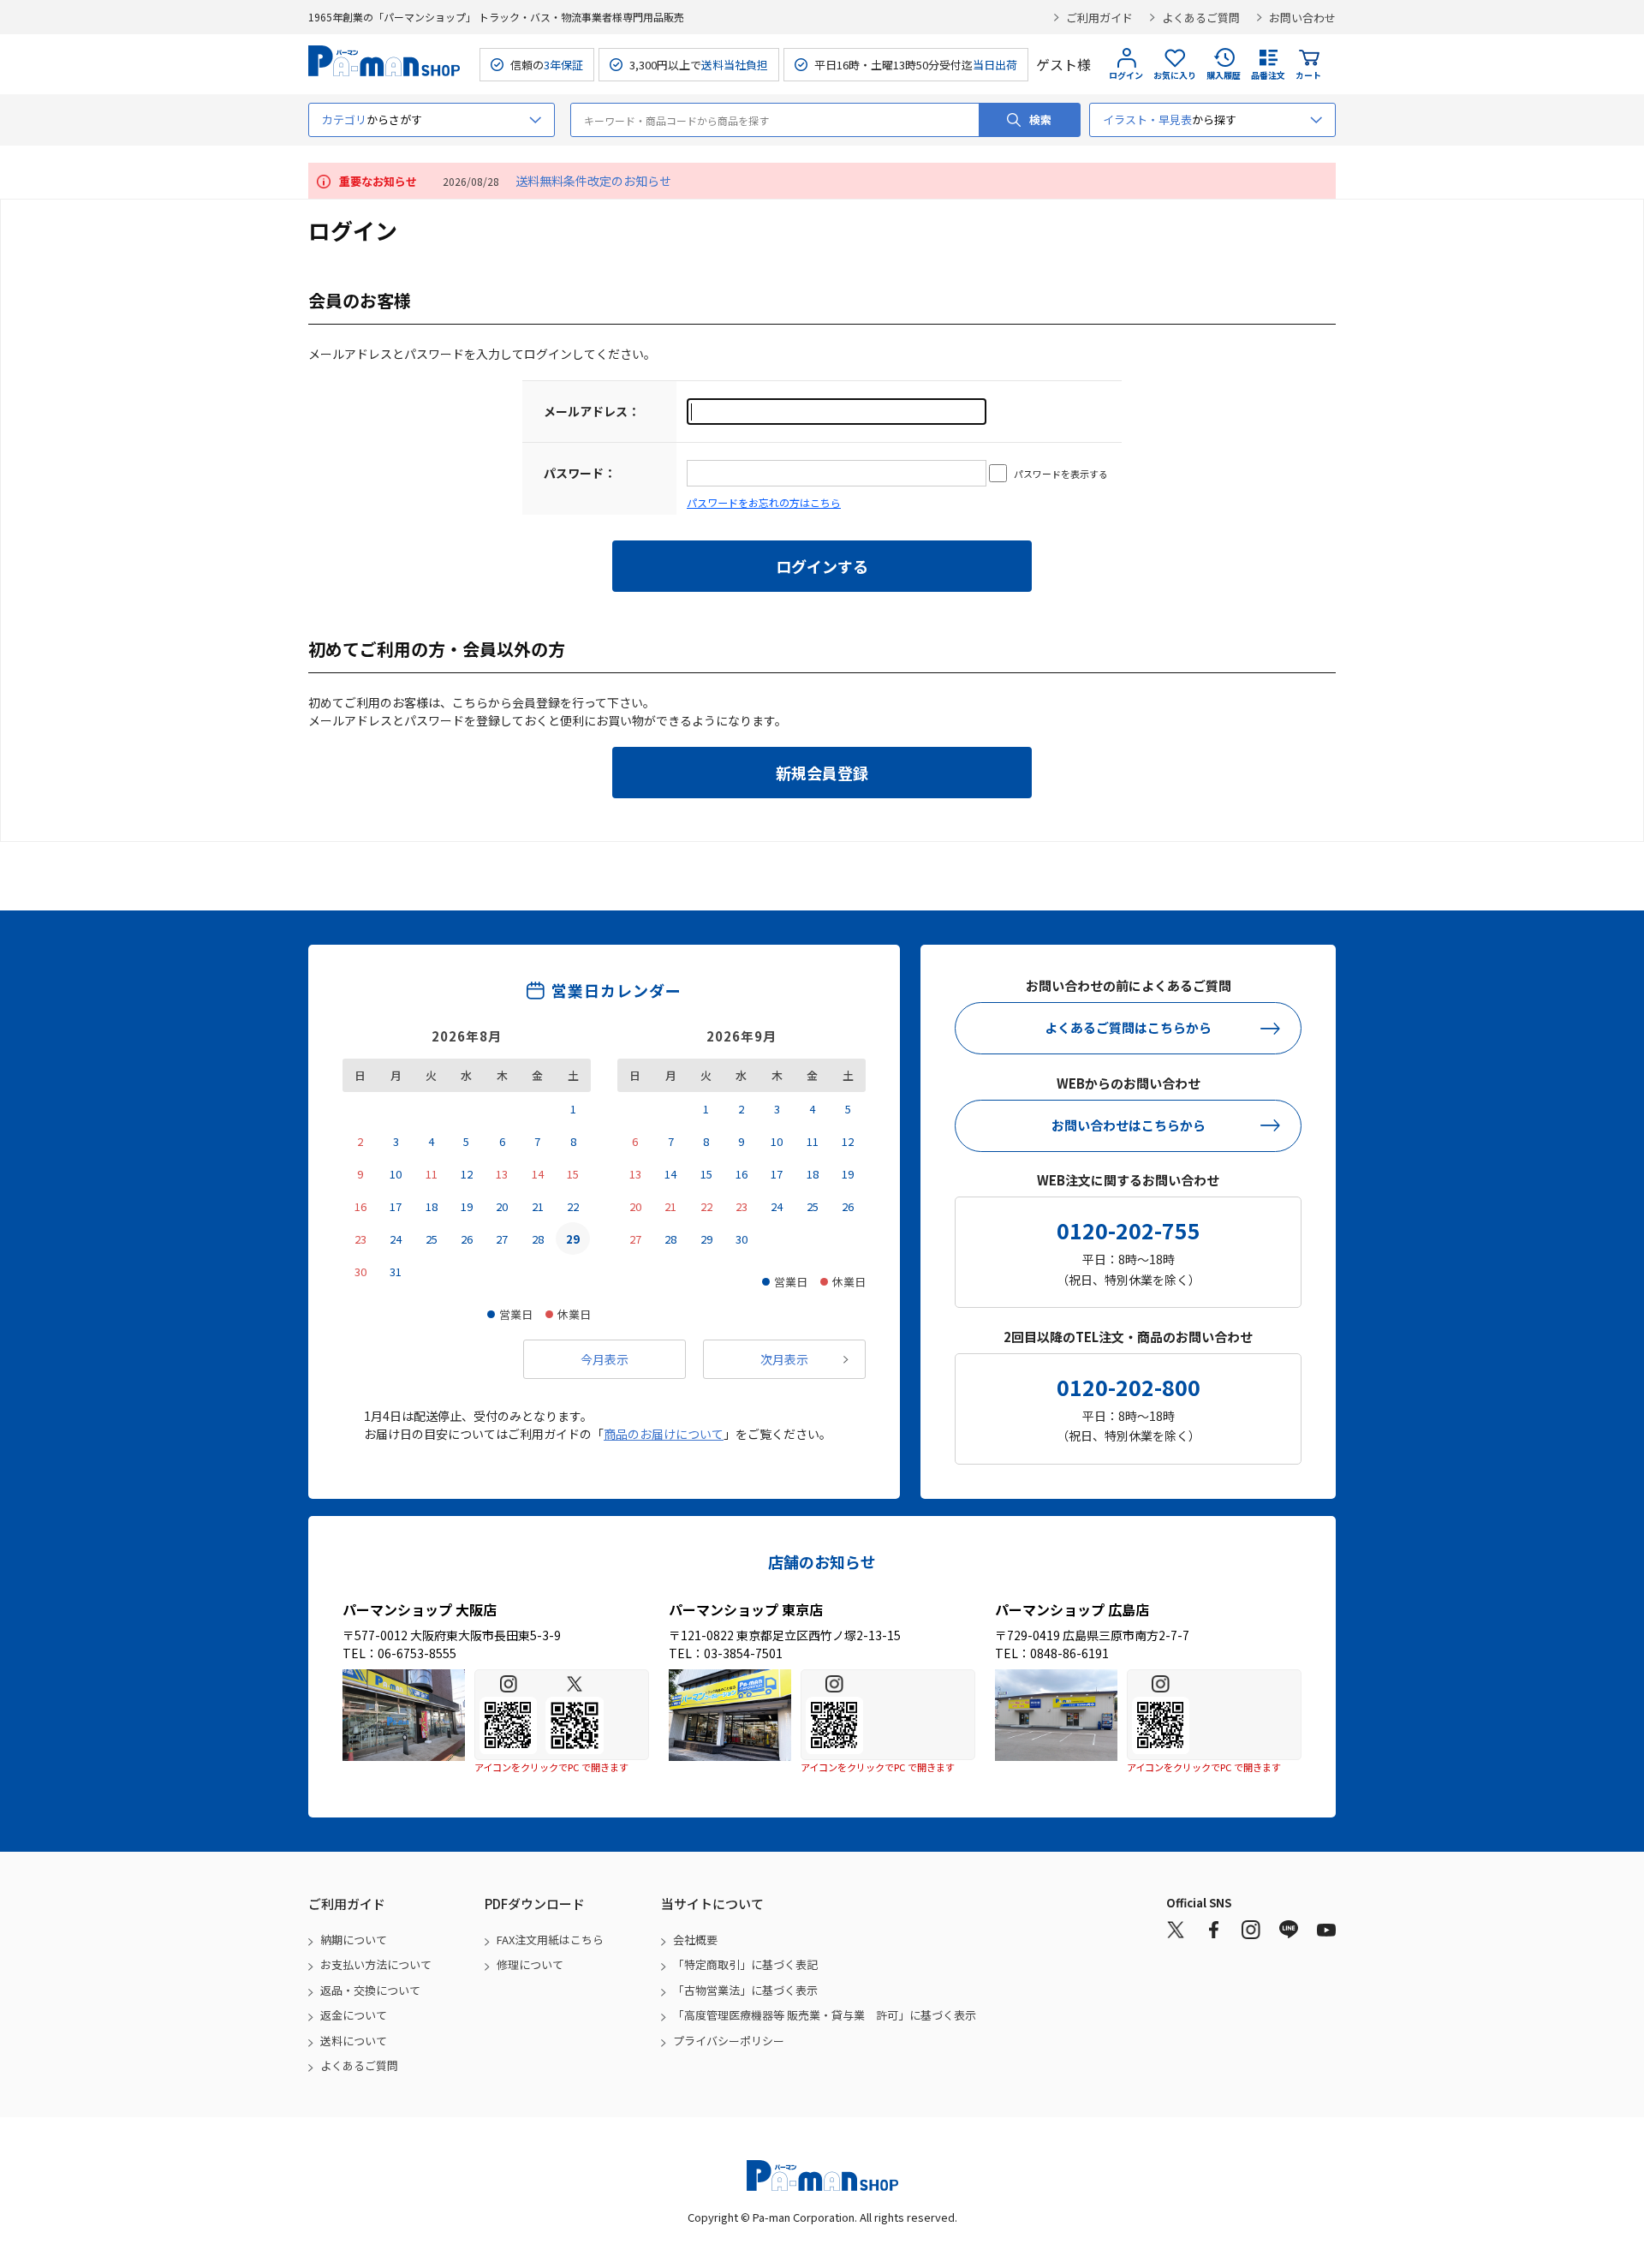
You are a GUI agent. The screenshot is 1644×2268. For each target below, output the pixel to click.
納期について (354, 1940)
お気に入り (1175, 75)
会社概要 (695, 1940)
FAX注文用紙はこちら (550, 1940)
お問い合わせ (1302, 18)
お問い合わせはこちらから (1129, 1125)
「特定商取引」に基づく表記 (745, 1964)
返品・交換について (370, 1990)
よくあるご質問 (1201, 18)
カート (1308, 75)
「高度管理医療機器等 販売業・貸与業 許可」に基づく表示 (825, 2015)
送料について (354, 2041)
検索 (1040, 119)
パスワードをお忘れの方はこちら (764, 502)
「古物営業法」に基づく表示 (745, 1990)
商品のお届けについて (664, 1434)
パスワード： (580, 473)
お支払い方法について (376, 1964)
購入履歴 (1224, 75)
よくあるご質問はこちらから (1128, 1027)
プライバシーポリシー (729, 2041)
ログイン (1126, 75)
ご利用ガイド (1099, 18)
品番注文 (1268, 75)
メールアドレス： (592, 411)
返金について (354, 2015)
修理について (530, 1964)
